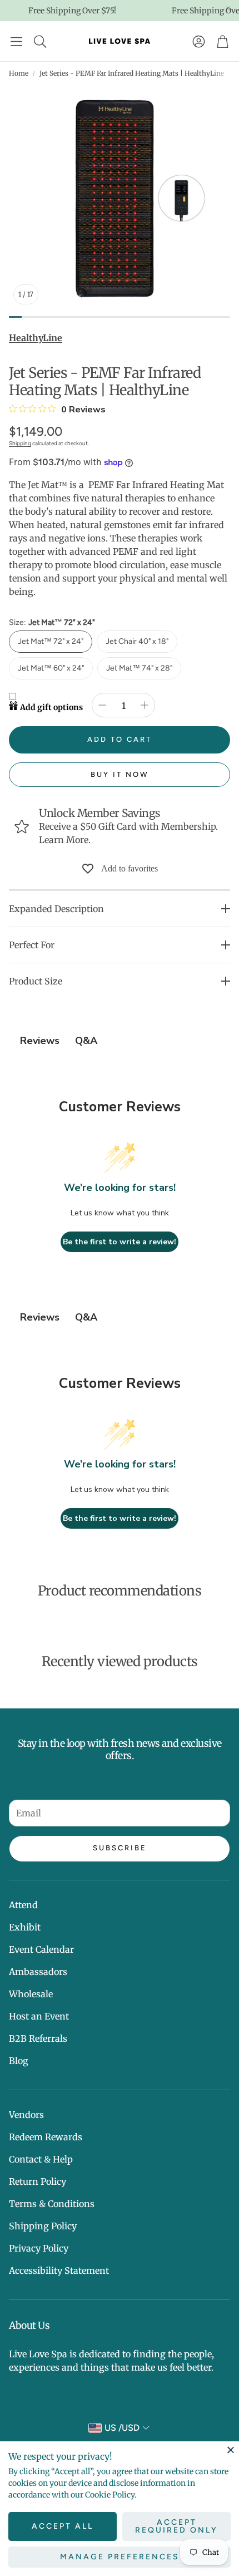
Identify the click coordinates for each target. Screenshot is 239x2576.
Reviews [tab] (40, 1041)
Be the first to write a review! (120, 1242)
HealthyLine (36, 338)
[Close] (231, 2450)
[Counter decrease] (102, 705)
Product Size (36, 981)
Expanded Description (56, 909)
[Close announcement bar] (228, 8)
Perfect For (32, 945)
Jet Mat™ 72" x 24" (51, 641)
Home (19, 73)
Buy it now (120, 774)
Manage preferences (120, 2557)
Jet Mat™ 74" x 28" (139, 668)
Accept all (63, 2526)
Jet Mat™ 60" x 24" (51, 668)
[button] (16, 41)
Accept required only (176, 2526)
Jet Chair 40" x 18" (137, 641)
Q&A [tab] (86, 1041)
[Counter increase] (145, 705)
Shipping (20, 443)
